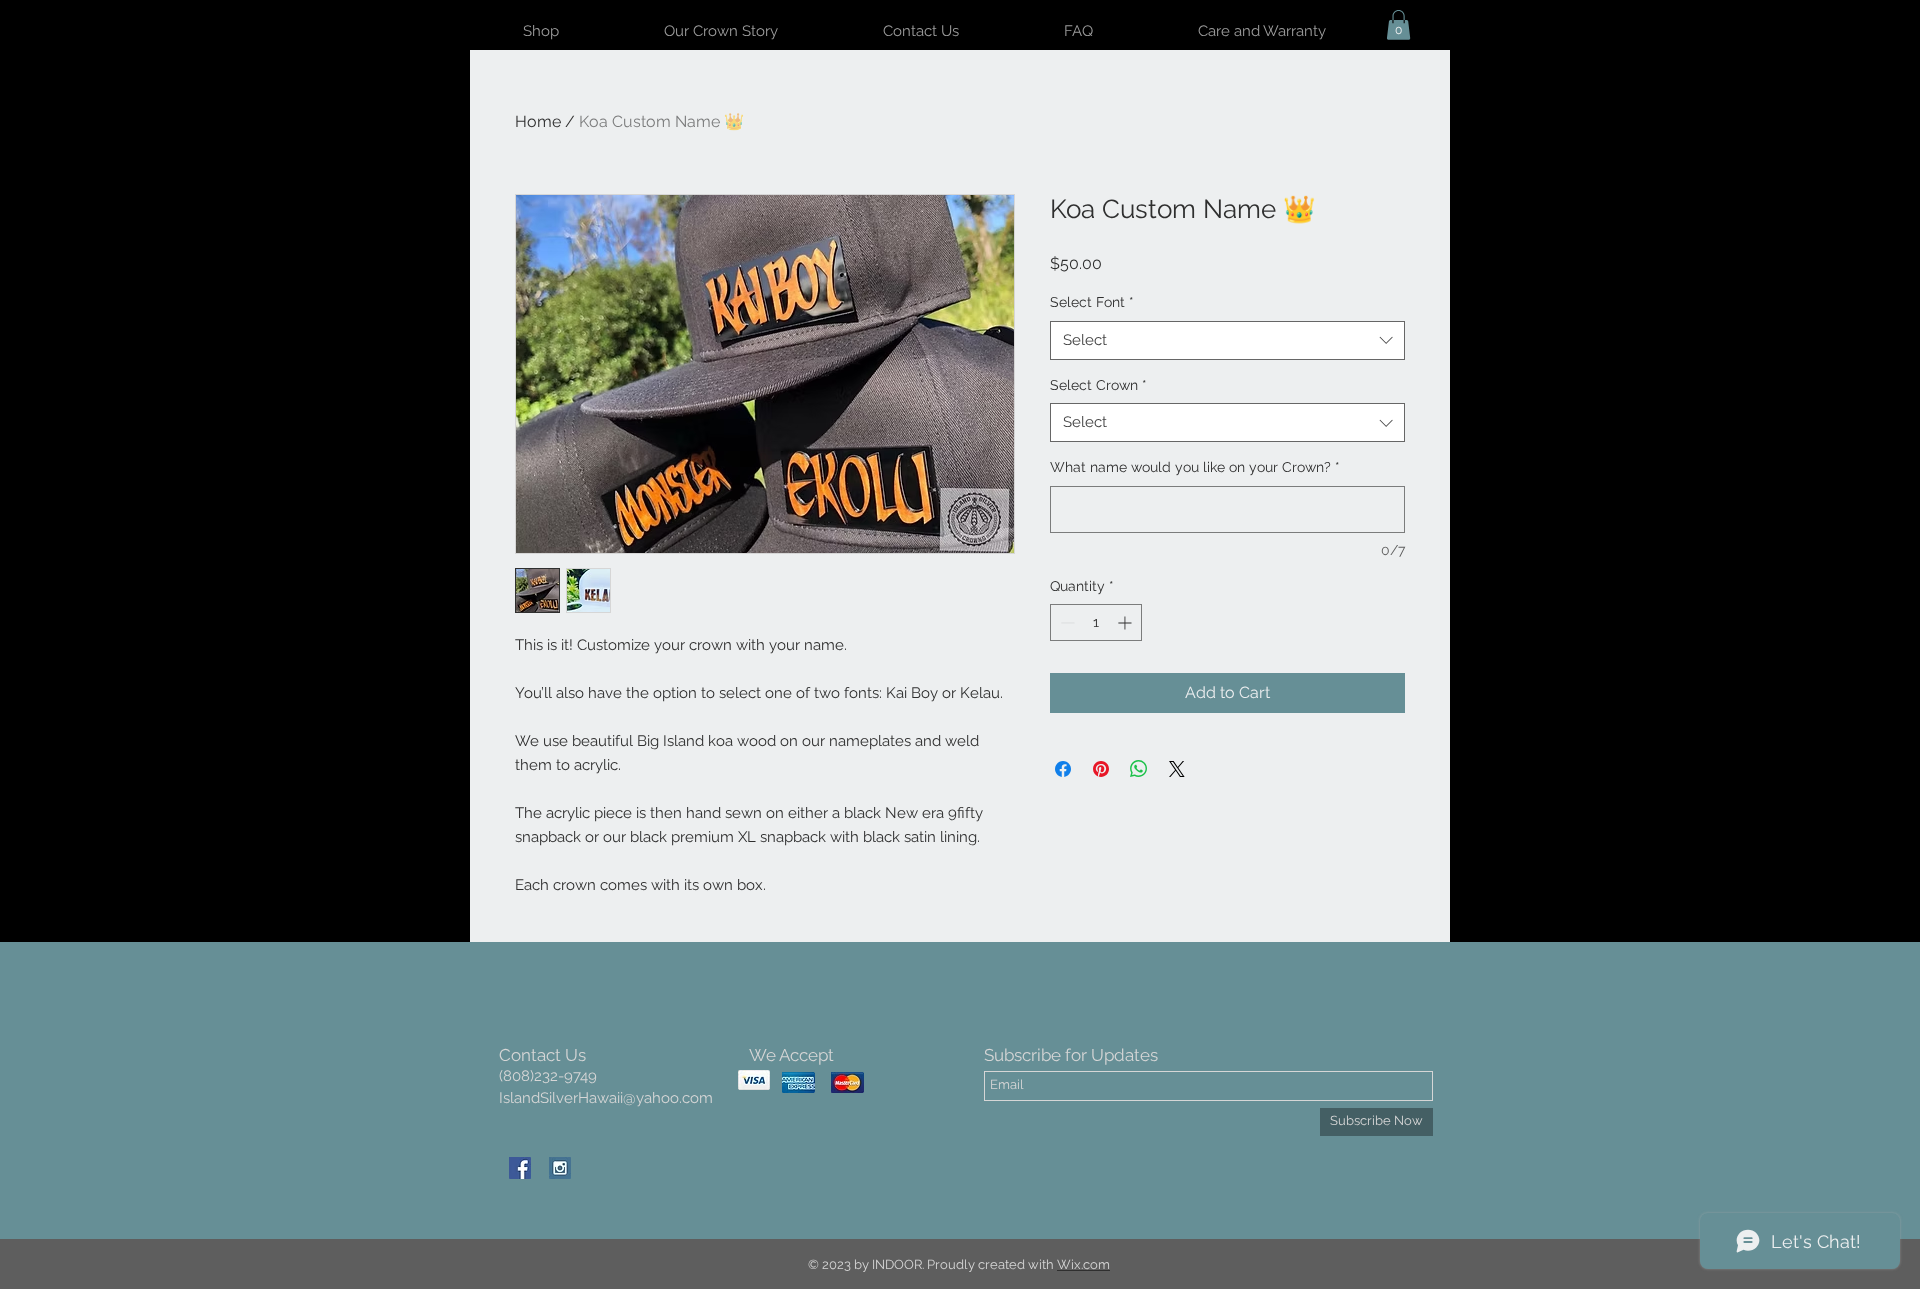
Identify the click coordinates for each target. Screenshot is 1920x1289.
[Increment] (1126, 622)
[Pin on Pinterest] (1101, 769)
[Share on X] (1177, 769)
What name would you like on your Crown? (1195, 467)
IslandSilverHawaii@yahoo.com (606, 1098)
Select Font (1092, 302)
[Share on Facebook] (1063, 769)
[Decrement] (1065, 622)
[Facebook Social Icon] (520, 1168)
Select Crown (1098, 385)
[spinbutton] (1096, 622)
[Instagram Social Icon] (560, 1168)
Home (538, 121)
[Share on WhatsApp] (1139, 769)
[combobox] (1227, 340)
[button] (1398, 25)
